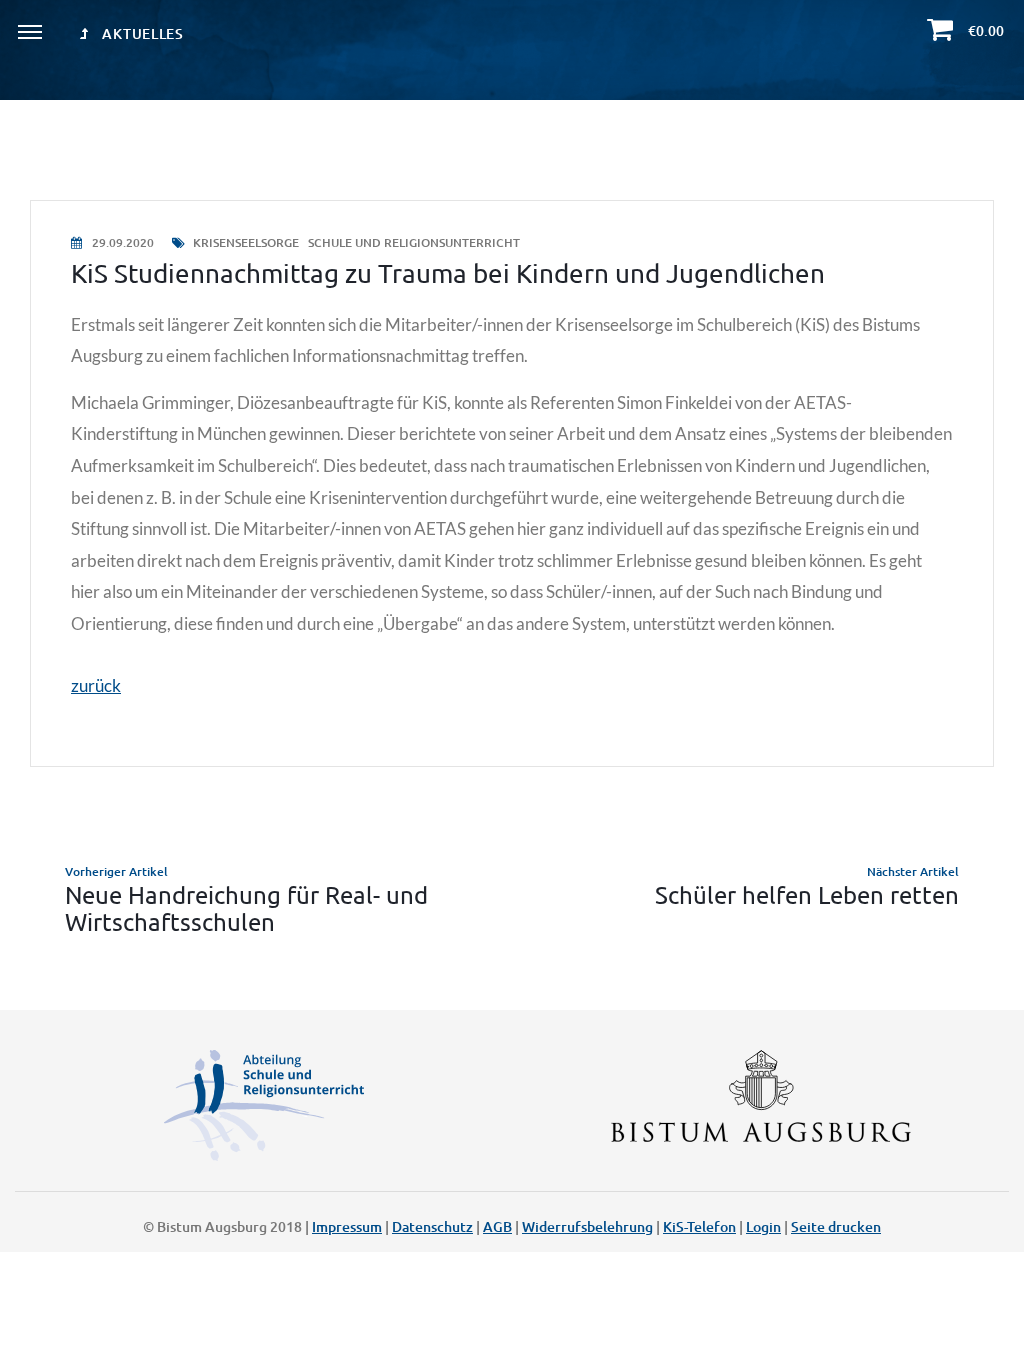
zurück (96, 685)
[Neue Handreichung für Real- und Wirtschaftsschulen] (266, 898)
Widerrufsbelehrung (587, 1226)
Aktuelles (141, 33)
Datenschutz (432, 1226)
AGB (497, 1226)
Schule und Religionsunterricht (414, 242)
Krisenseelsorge (246, 242)
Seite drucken (836, 1226)
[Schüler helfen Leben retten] (758, 898)
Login (763, 1226)
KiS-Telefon (699, 1226)
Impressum (347, 1226)
